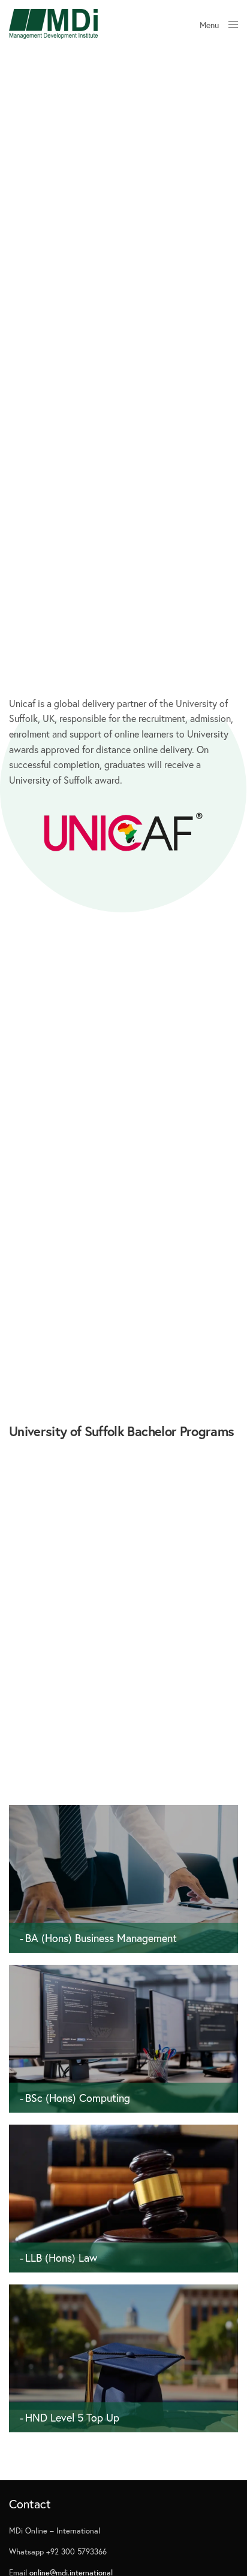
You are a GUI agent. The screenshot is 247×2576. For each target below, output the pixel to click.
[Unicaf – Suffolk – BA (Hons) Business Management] (123, 1942)
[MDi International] (53, 24)
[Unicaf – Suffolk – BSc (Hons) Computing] (123, 2102)
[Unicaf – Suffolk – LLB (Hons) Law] (123, 2262)
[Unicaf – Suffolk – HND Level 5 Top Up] (123, 2422)
